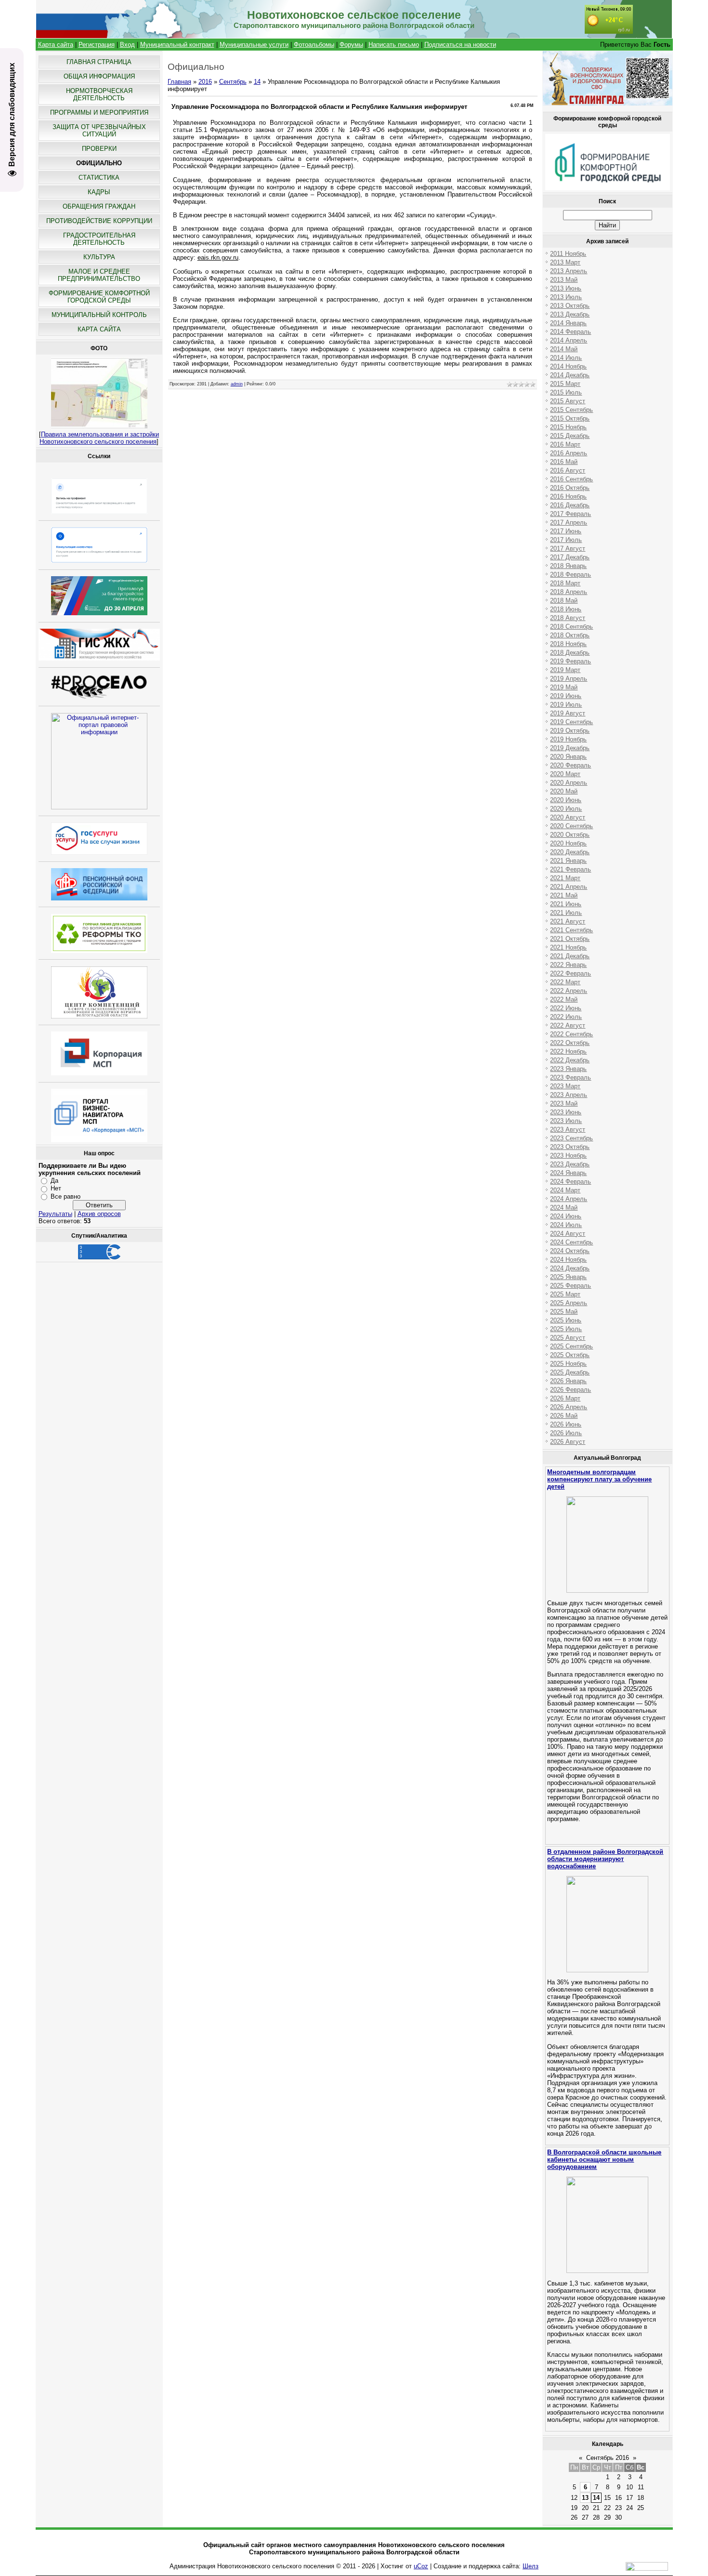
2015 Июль (566, 392)
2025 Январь (568, 1277)
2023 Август (568, 1129)
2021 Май (564, 895)
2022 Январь (568, 965)
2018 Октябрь (570, 635)
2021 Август (568, 921)
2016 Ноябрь (568, 496)
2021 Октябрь (570, 939)
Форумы (351, 45)
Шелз (531, 2566)
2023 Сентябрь (571, 1138)
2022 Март (565, 982)
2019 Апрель (569, 679)
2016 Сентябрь (571, 479)
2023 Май (564, 1103)
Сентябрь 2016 (608, 2458)
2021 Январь (568, 861)
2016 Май (564, 462)
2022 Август (568, 1025)
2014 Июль (566, 358)
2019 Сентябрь (571, 722)
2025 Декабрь (570, 1372)
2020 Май (564, 791)
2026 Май (564, 1416)
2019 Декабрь (570, 748)
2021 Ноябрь (568, 947)
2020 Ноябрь (568, 843)
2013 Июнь (566, 288)
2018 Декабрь (570, 653)
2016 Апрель (569, 453)
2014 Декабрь (570, 375)
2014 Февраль (570, 332)
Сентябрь (233, 82)
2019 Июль (566, 705)
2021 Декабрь (570, 956)
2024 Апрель (569, 1199)
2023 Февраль (570, 1077)
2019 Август (568, 713)
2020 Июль (566, 809)
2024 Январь (568, 1173)
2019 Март (565, 670)
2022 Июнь (566, 1008)
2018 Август (568, 618)
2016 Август (568, 470)
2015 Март (565, 384)
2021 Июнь (566, 904)
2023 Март (565, 1086)
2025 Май (564, 1312)
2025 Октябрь (570, 1355)
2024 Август (568, 1234)
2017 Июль (566, 540)
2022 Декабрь (570, 1060)
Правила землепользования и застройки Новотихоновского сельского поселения (99, 438)
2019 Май (564, 687)
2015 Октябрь (570, 418)
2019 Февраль (570, 661)
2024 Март (565, 1190)
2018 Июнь (566, 609)
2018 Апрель (569, 592)
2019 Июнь (566, 696)
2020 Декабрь (570, 852)
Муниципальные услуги (254, 45)
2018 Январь (568, 566)
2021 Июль (566, 913)
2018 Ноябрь (568, 644)
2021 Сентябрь (571, 930)
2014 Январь (568, 323)
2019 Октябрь (570, 731)
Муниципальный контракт (177, 45)
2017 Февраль (570, 514)
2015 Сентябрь (571, 410)
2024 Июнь (566, 1216)
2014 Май (564, 349)
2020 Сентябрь (571, 826)
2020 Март (565, 774)
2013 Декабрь (570, 314)
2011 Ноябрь (568, 254)
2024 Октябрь (570, 1251)
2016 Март (565, 444)
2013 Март (565, 262)
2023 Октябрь (570, 1147)
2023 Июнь (566, 1112)
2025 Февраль (570, 1286)
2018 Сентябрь (571, 627)
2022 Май (564, 999)
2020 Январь (568, 757)
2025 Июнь (566, 1320)
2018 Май (564, 601)
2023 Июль (566, 1121)
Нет (56, 1188)
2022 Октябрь (570, 1043)
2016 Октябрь (570, 488)
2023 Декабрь (570, 1164)
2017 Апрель (569, 522)
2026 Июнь (566, 1424)
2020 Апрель (569, 783)
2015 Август (568, 401)
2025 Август (568, 1338)
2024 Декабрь (570, 1268)
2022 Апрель (569, 991)
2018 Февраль (570, 575)
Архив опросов (99, 1214)
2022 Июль (566, 1017)
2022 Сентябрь (571, 1034)
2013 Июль (566, 297)
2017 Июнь (566, 531)
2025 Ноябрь (568, 1364)
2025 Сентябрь (571, 1346)
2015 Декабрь (570, 436)
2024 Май (564, 1208)
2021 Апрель (569, 887)
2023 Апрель (569, 1095)
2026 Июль (566, 1433)
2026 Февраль (570, 1390)
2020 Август (568, 817)
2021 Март (565, 878)
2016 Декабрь (570, 505)
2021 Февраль (570, 869)
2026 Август (568, 1442)
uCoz (421, 2566)
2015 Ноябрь (568, 427)
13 (585, 2498)
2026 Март (565, 1398)
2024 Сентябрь (571, 1242)
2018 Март (565, 583)
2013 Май (564, 280)
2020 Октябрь (570, 835)
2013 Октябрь (570, 306)
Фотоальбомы (314, 45)
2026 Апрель (569, 1407)
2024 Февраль (570, 1182)
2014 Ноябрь (568, 366)
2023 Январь (568, 1069)
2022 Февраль (570, 973)
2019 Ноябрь (568, 739)
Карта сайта (56, 45)
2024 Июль (566, 1225)
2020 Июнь (566, 800)
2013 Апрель (569, 271)
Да (54, 1181)
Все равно (66, 1196)
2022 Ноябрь (568, 1051)
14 (257, 82)
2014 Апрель (569, 340)
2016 (205, 82)
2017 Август (568, 548)
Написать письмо (394, 45)
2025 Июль (566, 1329)
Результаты (55, 1214)
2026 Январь (568, 1381)
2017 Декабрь (570, 557)
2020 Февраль (570, 765)
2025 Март (565, 1294)
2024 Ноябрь (568, 1260)
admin (237, 384)
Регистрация (97, 45)
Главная (179, 82)
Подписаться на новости (460, 45)
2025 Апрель (569, 1303)
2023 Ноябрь (568, 1156)
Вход (127, 45)
